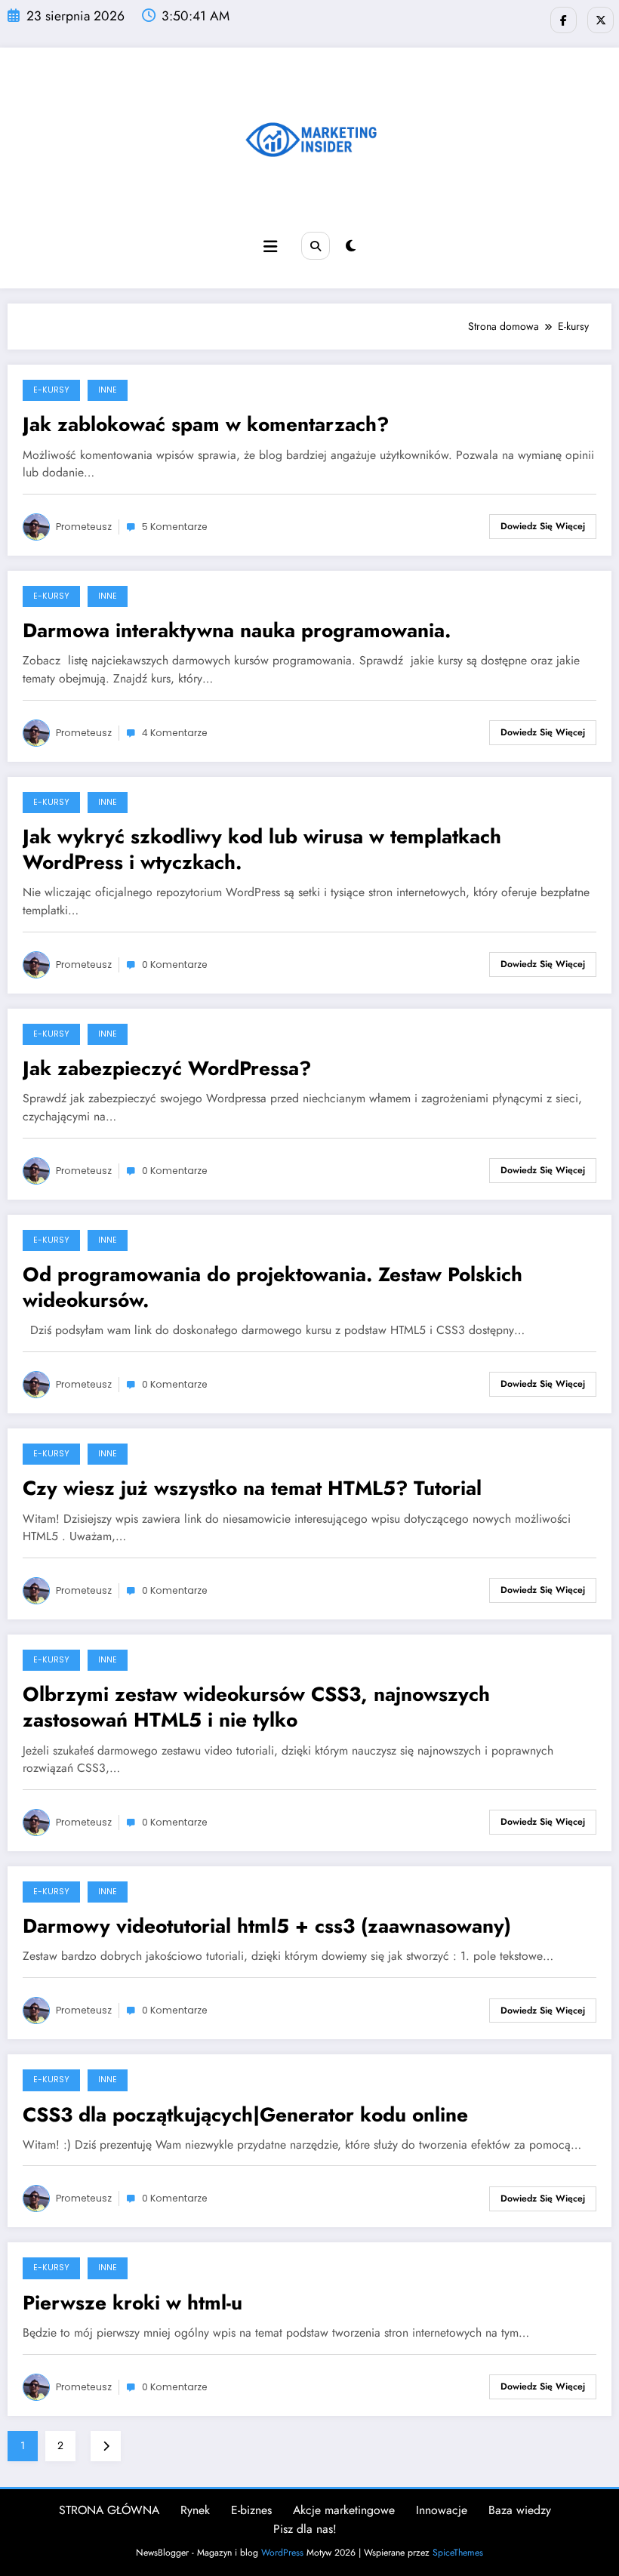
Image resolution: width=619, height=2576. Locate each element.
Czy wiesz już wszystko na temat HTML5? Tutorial (252, 1488)
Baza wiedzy (520, 2510)
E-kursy (51, 390)
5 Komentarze (175, 527)
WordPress (282, 2553)
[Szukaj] (316, 246)
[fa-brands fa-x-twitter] (601, 20)
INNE (108, 390)
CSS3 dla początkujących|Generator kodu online (245, 2115)
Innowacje (442, 2510)
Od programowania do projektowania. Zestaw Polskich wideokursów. (273, 1287)
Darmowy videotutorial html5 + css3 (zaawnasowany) (267, 1926)
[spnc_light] (351, 246)
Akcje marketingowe (344, 2510)
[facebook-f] (564, 20)
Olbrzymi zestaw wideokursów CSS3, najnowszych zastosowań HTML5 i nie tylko (256, 1707)
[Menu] (270, 247)
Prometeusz (84, 527)
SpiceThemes (458, 2553)
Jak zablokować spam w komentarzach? (206, 424)
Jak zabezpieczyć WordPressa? (167, 1068)
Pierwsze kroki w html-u (132, 2303)
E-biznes (251, 2510)
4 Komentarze (175, 733)
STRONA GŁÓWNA (109, 2510)
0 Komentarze (175, 964)
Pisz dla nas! (305, 2529)
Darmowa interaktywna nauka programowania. (237, 630)
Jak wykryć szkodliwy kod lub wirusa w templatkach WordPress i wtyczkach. (262, 849)
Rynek (195, 2510)
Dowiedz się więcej (543, 526)
